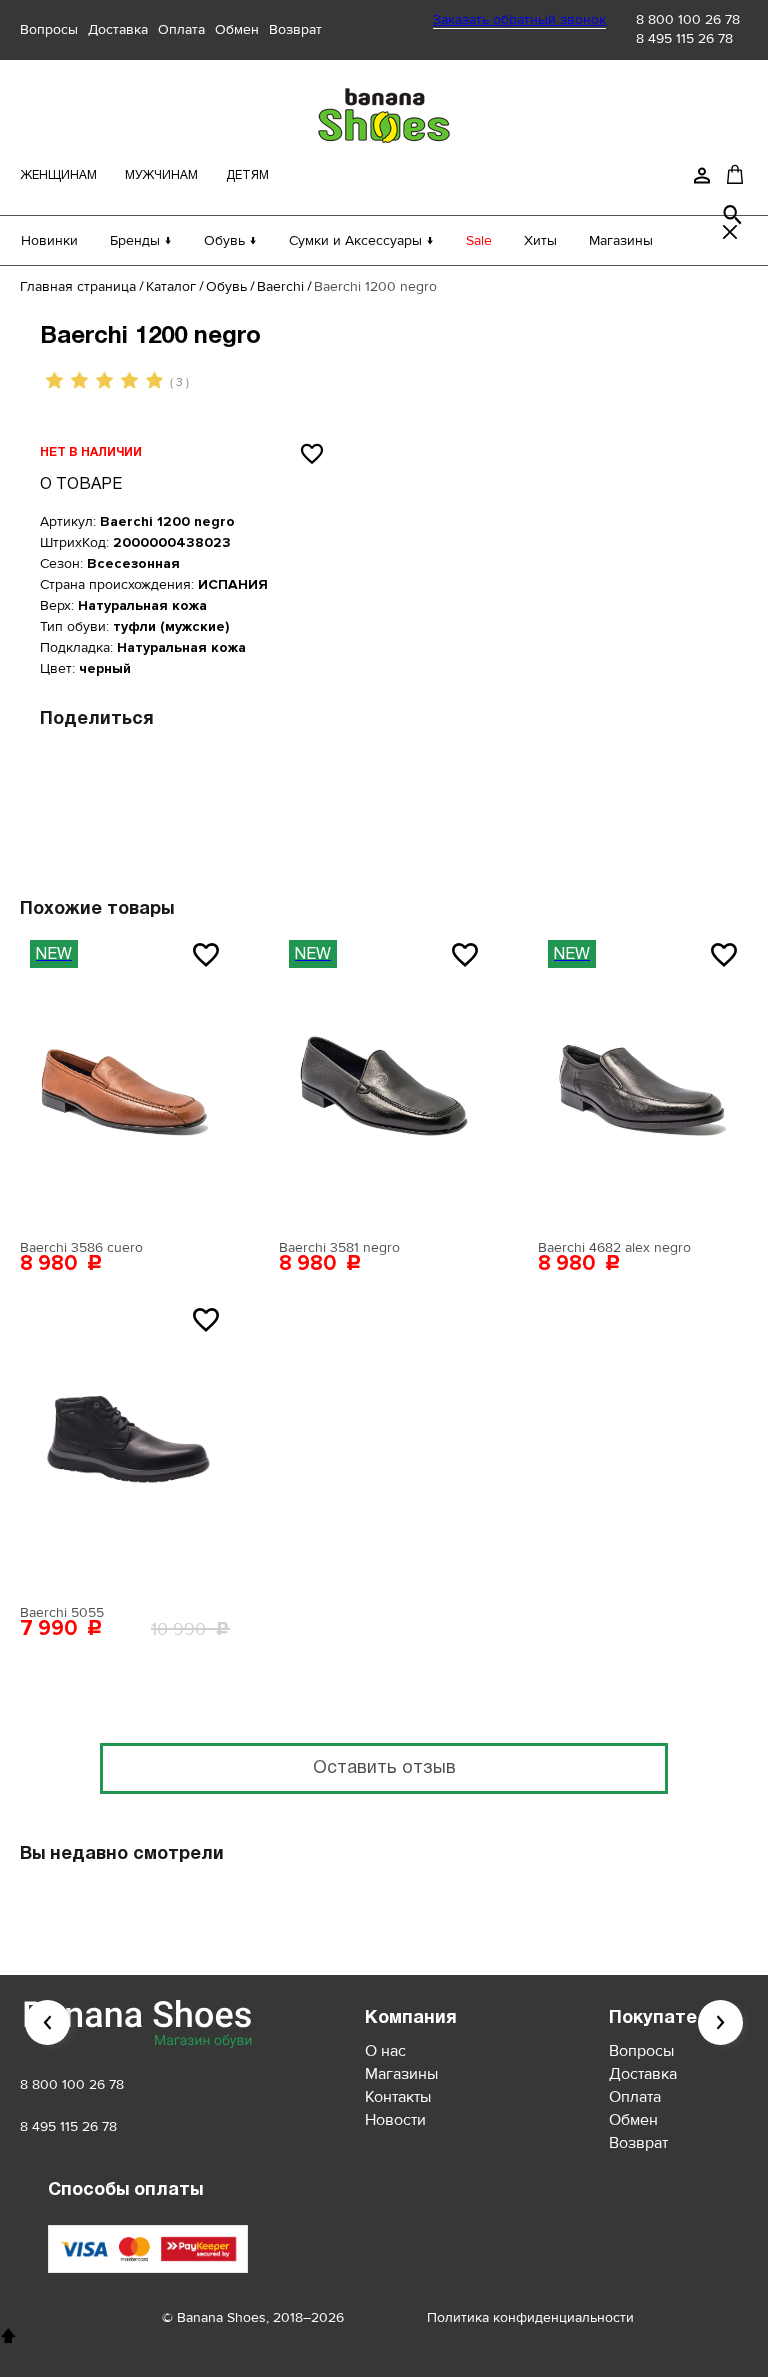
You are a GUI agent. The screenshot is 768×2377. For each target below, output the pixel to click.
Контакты (398, 2097)
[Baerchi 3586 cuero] (125, 1080)
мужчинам (161, 175)
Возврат (295, 29)
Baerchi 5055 (62, 1612)
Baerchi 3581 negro (339, 1247)
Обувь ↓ (230, 240)
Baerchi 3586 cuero (81, 1247)
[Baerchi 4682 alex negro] (643, 1080)
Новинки (49, 240)
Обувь (226, 286)
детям (247, 175)
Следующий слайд (720, 2022)
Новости (395, 2120)
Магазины (621, 240)
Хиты (540, 240)
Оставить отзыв (384, 1768)
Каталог (171, 286)
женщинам (58, 175)
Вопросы (49, 29)
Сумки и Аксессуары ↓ (361, 240)
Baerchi (280, 286)
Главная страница (78, 286)
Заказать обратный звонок (519, 19)
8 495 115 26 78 (684, 38)
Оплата (181, 29)
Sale (479, 240)
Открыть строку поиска (733, 215)
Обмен (237, 29)
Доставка (118, 29)
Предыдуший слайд (47, 2022)
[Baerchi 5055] (125, 1445)
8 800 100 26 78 (688, 19)
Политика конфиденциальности (530, 2317)
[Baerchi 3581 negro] (384, 1080)
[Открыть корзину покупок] (735, 174)
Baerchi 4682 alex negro (614, 1247)
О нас (385, 2051)
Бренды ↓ (141, 240)
